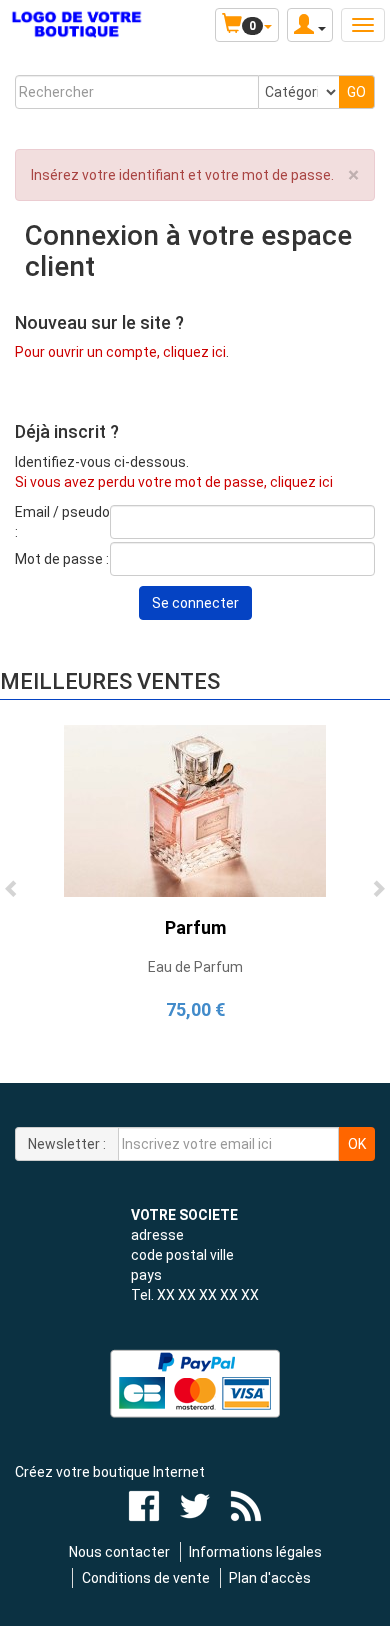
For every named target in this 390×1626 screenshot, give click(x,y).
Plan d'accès (270, 1578)
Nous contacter (119, 1552)
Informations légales (255, 1552)
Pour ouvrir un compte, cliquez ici (120, 352)
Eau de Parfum (195, 967)
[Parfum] (195, 810)
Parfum (195, 927)
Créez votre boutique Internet (110, 1472)
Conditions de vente (146, 1578)
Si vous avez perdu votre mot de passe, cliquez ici (174, 482)
